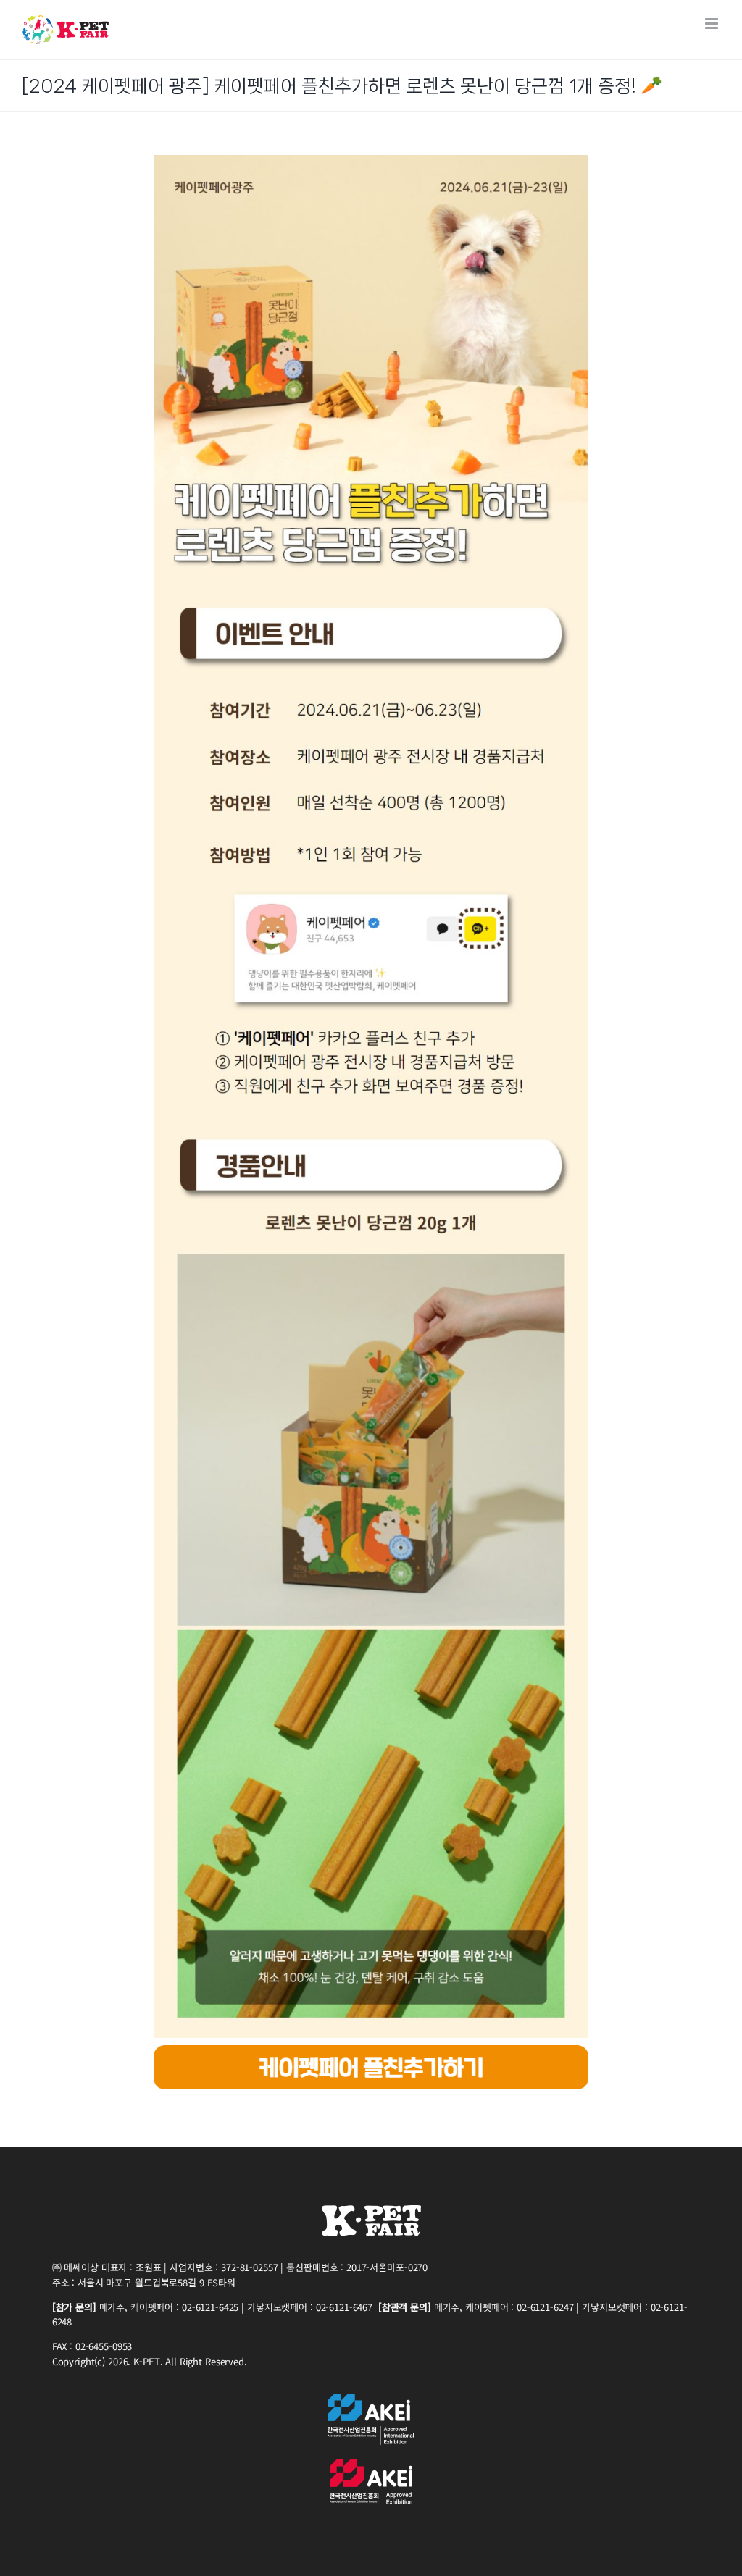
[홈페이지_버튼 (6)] (371, 2051)
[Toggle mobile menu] (713, 24)
